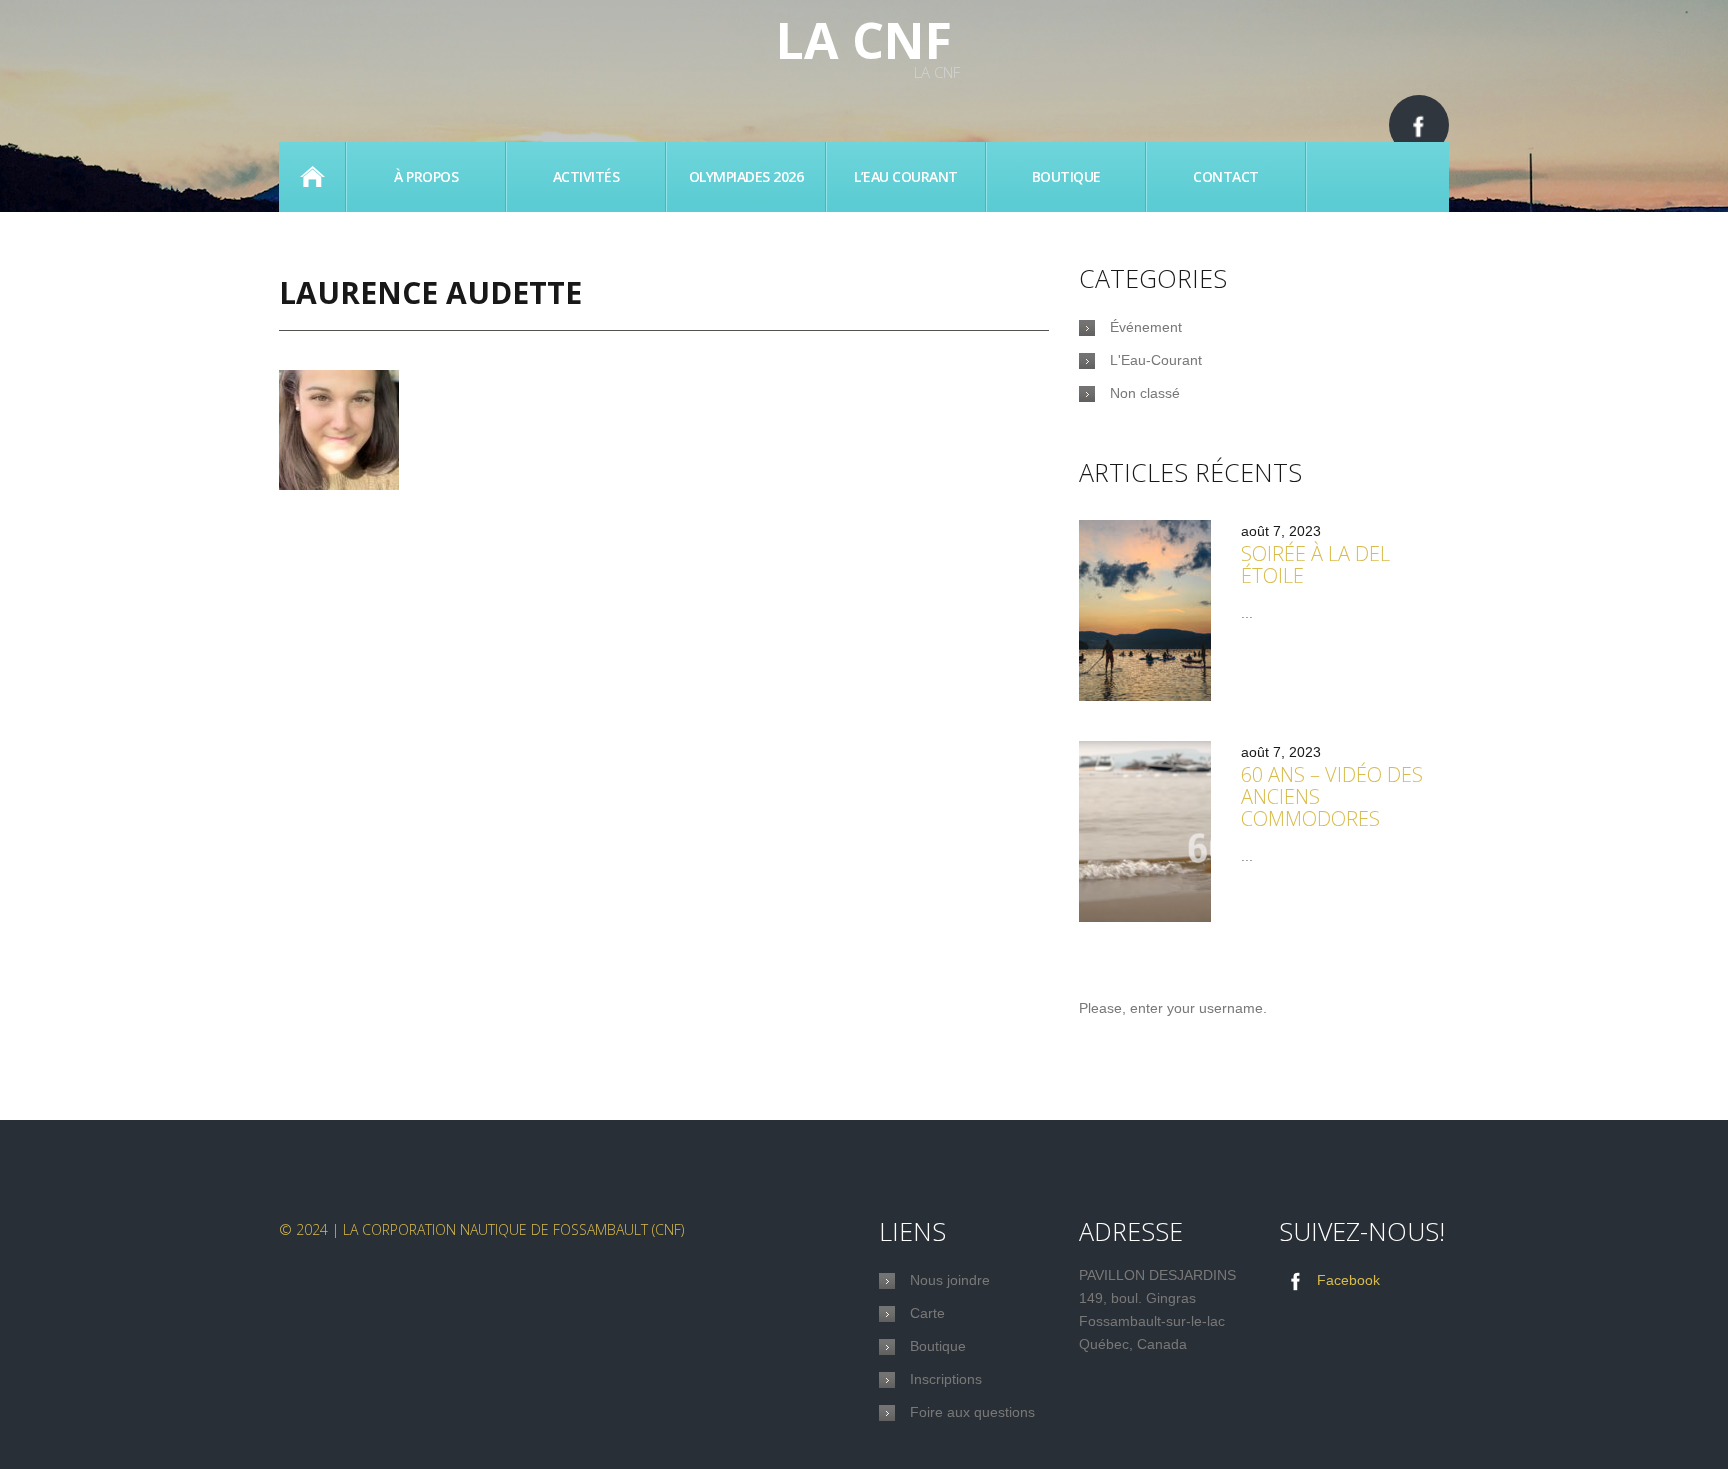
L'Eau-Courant (1156, 360)
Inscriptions (946, 1379)
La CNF (864, 40)
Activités (586, 176)
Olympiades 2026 (746, 176)
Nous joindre (950, 1280)
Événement (1146, 327)
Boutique (1066, 176)
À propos (426, 176)
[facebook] (1419, 125)
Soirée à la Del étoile (1315, 564)
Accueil (312, 177)
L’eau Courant (906, 176)
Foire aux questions (972, 1412)
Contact (1226, 176)
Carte (927, 1313)
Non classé (1145, 393)
